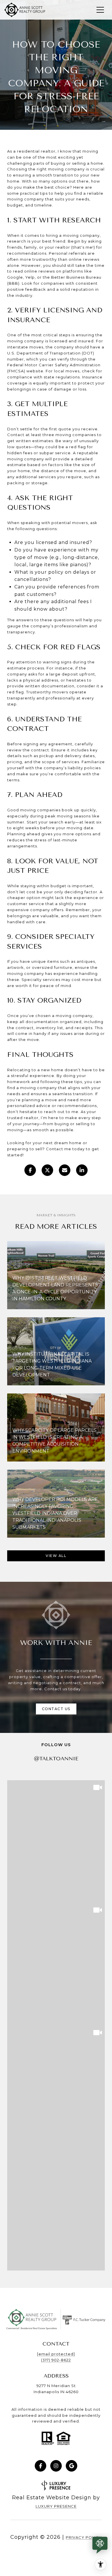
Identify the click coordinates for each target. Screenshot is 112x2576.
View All (56, 1556)
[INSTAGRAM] (56, 2466)
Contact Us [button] (56, 1709)
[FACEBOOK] (40, 2466)
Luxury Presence (56, 2506)
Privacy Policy (84, 2537)
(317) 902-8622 (56, 2360)
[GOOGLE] (72, 2466)
